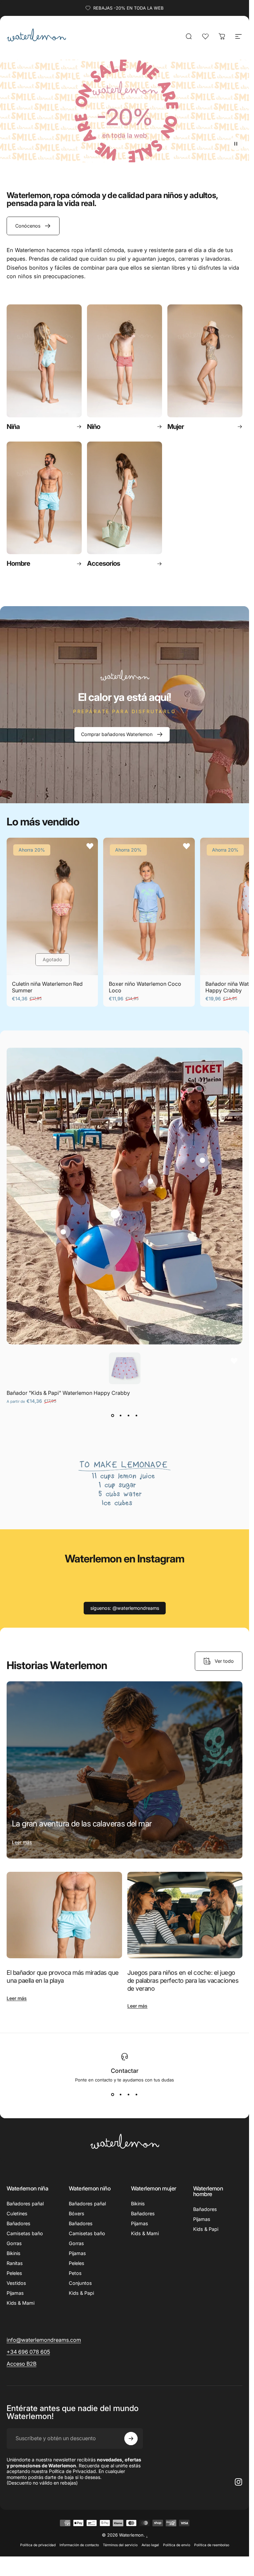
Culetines (17, 2213)
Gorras (14, 2243)
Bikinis (14, 2253)
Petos (75, 2273)
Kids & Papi (81, 2293)
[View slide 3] (129, 1416)
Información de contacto (79, 2545)
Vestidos (16, 2283)
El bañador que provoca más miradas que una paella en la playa (63, 1977)
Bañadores (19, 2223)
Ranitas (15, 2263)
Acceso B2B (21, 2364)
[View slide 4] (137, 1416)
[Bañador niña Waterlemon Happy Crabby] (63, 1232)
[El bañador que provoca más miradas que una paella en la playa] (64, 1915)
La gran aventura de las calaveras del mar (82, 1824)
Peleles (14, 2273)
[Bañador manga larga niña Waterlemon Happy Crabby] (202, 1160)
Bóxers (77, 2213)
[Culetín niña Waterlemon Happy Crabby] (150, 1181)
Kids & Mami (21, 2303)
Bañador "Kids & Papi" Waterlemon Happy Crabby (68, 1393)
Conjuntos (80, 2283)
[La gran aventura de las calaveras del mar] (125, 1770)
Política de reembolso (212, 2545)
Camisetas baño (25, 2233)
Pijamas (15, 2293)
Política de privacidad (38, 2545)
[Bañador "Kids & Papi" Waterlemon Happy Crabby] (115, 1214)
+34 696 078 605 (28, 2352)
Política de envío (177, 2545)
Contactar (125, 2071)
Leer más (22, 1842)
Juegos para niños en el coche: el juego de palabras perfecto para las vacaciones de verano (183, 1980)
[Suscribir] (131, 2439)
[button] (236, 144)
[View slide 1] (113, 1416)
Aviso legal (150, 2545)
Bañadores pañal (25, 2204)
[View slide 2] (121, 1416)
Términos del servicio (120, 2545)
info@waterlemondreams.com (44, 2340)
